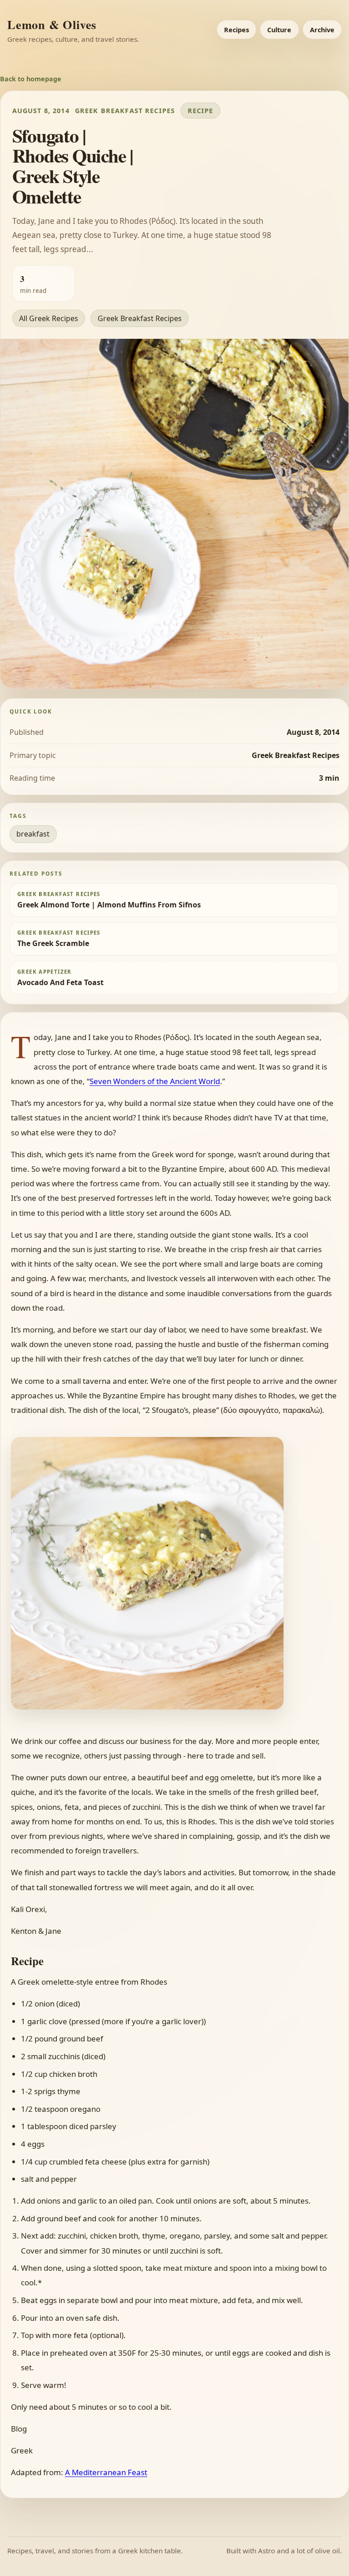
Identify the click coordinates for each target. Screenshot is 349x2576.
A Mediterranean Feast (106, 2472)
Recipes (237, 30)
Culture (279, 30)
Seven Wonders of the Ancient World (155, 1081)
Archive (322, 30)
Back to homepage (31, 79)
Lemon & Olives (52, 24)
